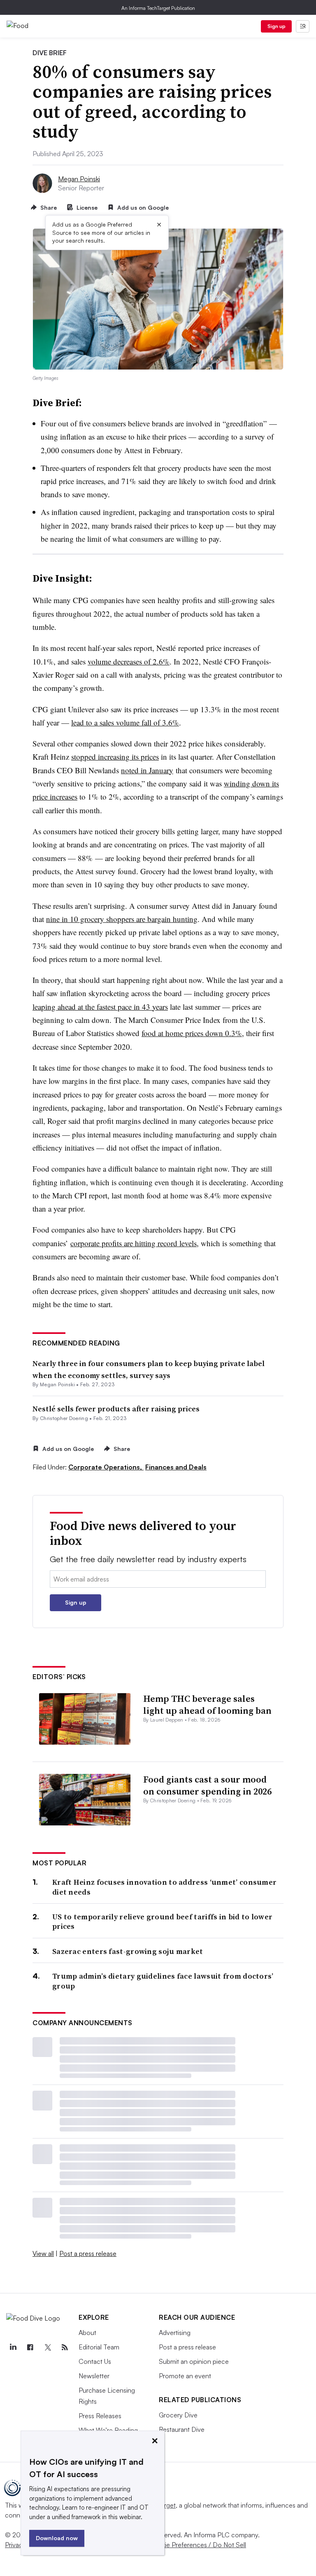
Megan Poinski (79, 179)
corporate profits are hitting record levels (134, 1243)
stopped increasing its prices (115, 757)
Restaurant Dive (182, 2429)
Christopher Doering (64, 1418)
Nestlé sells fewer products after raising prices (116, 1409)
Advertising (175, 2333)
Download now (57, 2538)
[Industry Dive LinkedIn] (13, 2347)
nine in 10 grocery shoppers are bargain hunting (122, 919)
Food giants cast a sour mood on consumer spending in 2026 (207, 1785)
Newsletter (94, 2376)
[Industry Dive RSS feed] (65, 2347)
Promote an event (185, 2376)
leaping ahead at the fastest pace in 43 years (100, 1007)
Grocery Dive (178, 2415)
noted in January (147, 770)
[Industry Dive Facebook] (30, 2347)
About (87, 2333)
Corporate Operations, (106, 1467)
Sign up (276, 26)
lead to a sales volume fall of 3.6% (125, 722)
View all (43, 2253)
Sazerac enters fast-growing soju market (128, 1951)
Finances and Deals (176, 1467)
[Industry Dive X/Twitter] (47, 2347)
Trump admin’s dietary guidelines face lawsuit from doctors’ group (163, 1981)
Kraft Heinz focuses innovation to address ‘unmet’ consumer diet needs (164, 1887)
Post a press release (88, 2253)
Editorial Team (99, 2347)
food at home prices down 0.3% (192, 1033)
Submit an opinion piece (194, 2361)
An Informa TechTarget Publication (158, 8)
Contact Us (95, 2361)
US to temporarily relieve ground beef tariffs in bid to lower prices (162, 1922)
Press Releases (100, 2416)
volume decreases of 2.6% (129, 661)
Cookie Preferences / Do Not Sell (197, 2545)
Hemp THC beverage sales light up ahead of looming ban (207, 1704)
